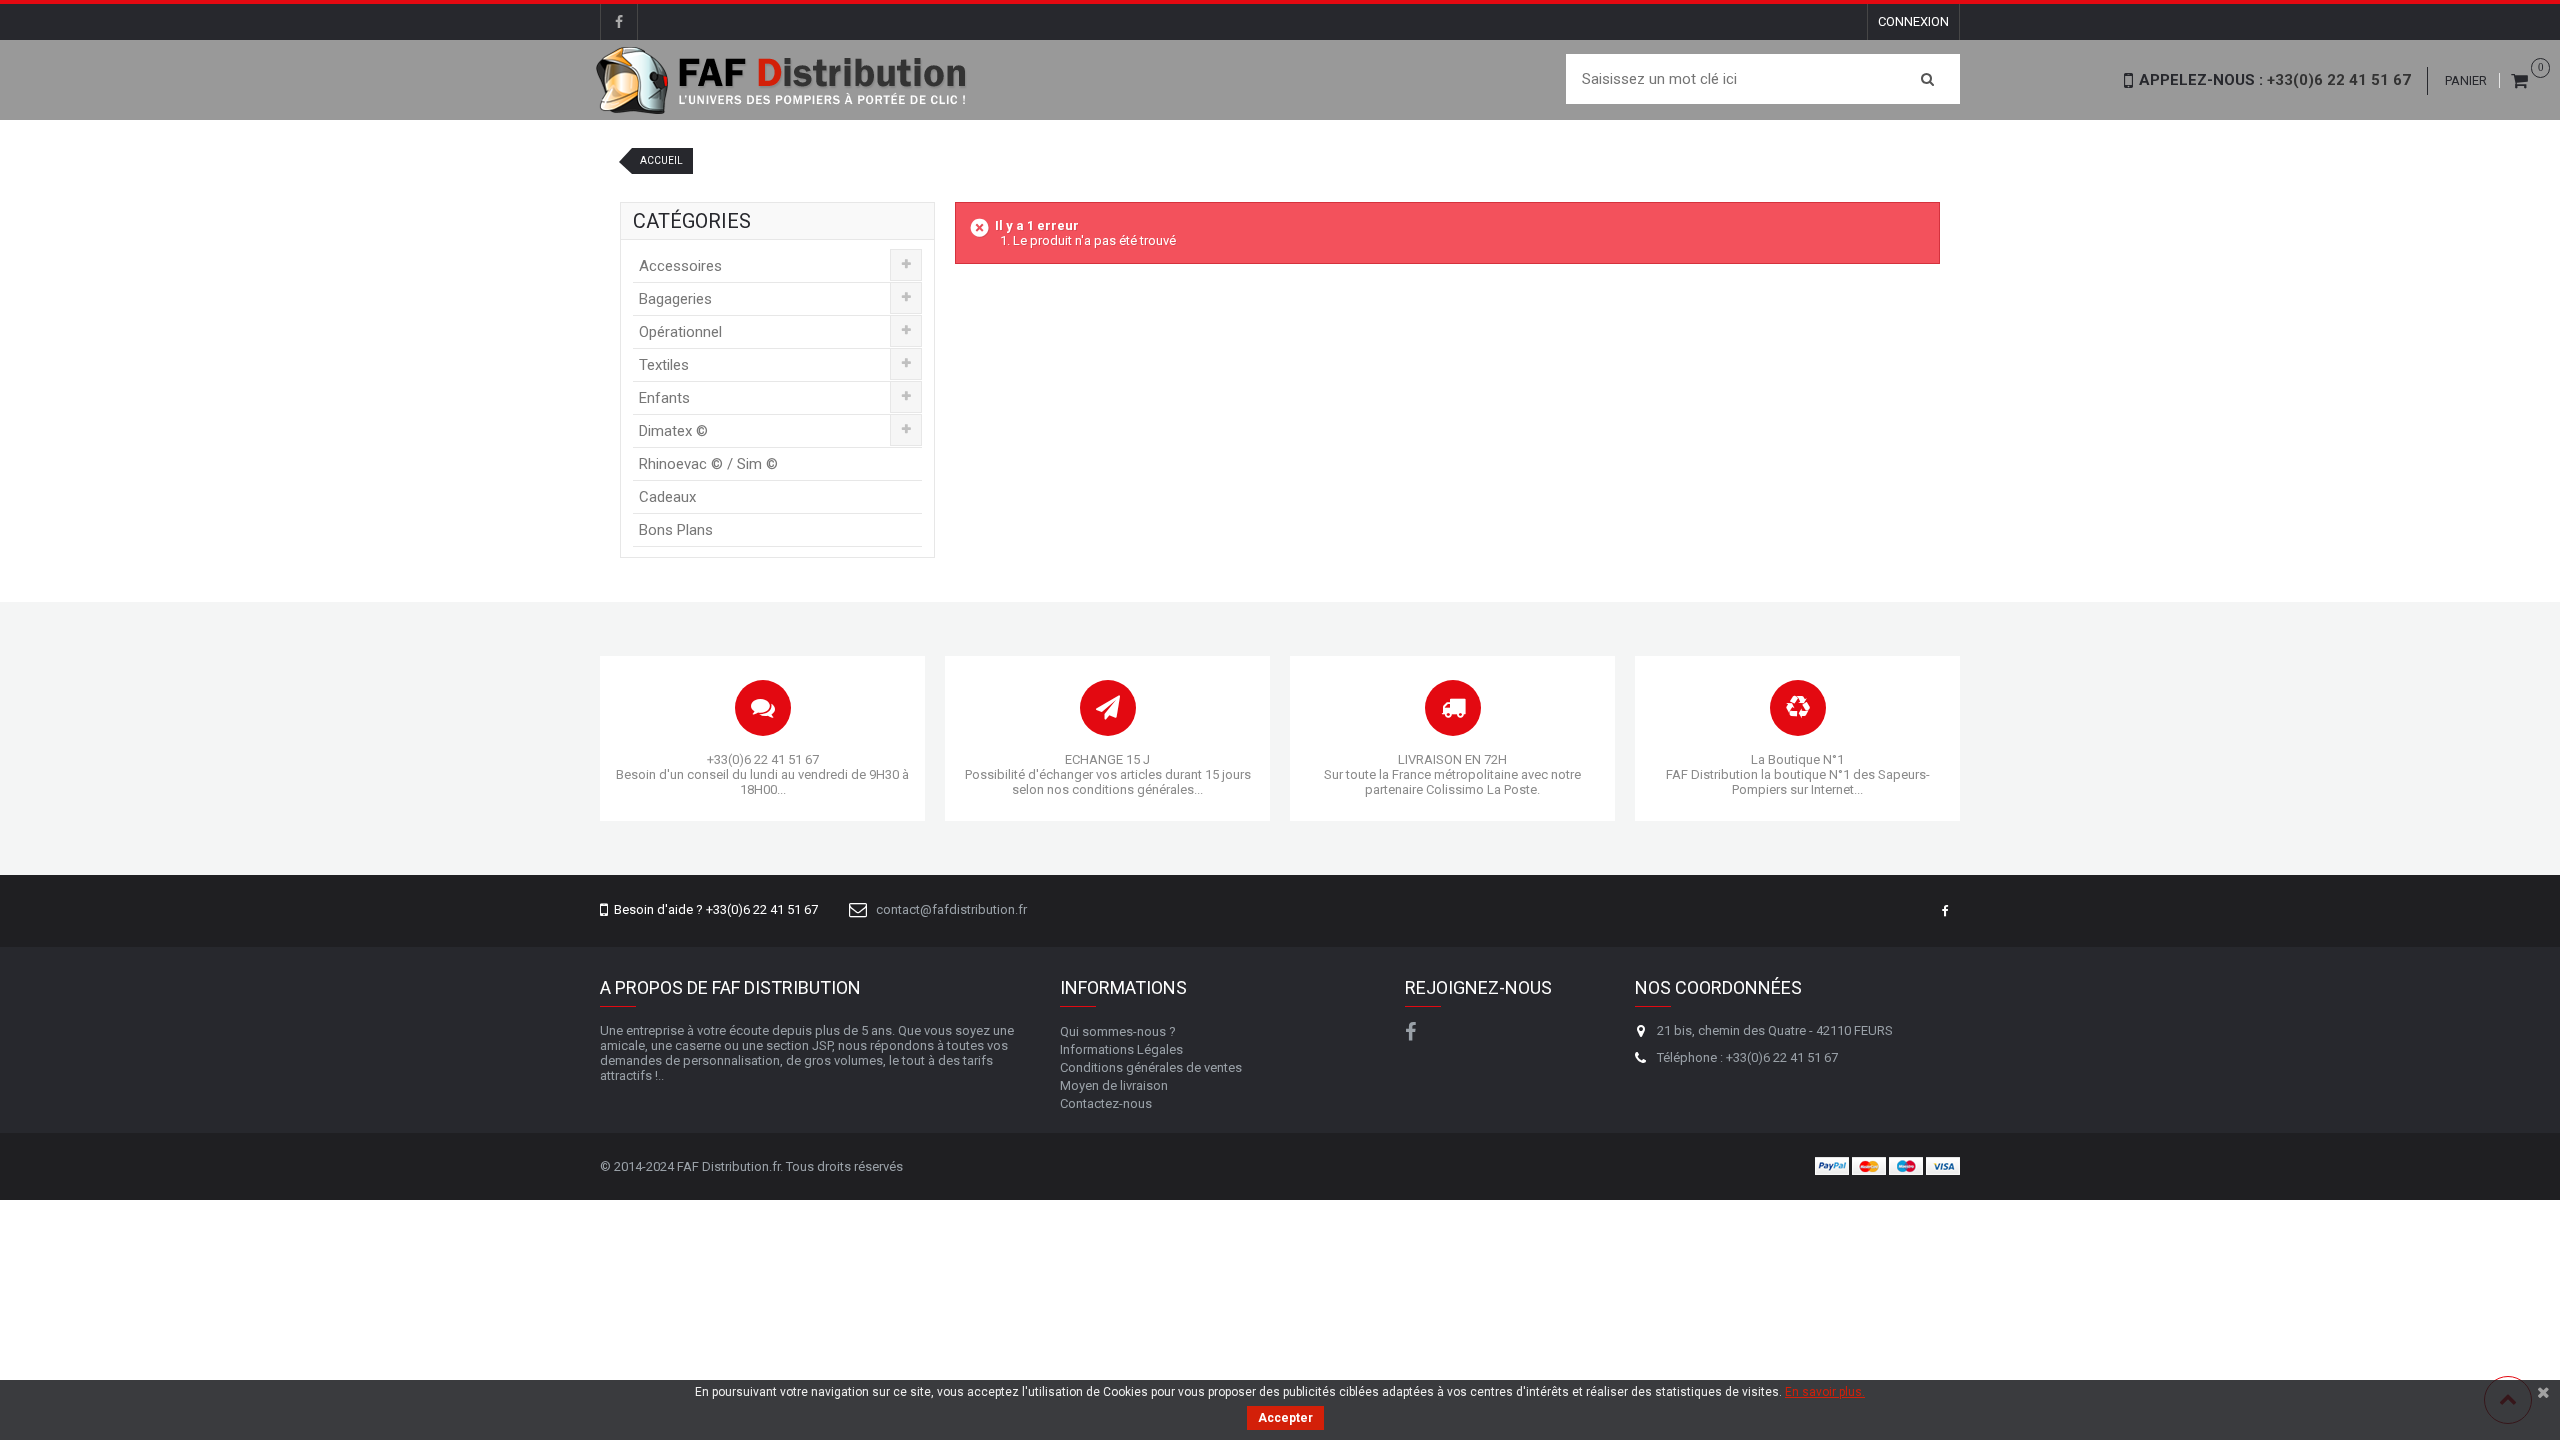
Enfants (664, 398)
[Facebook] (619, 22)
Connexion (1913, 21)
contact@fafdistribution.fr (951, 909)
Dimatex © (673, 431)
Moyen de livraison (1114, 1085)
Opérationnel (680, 332)
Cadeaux (667, 497)
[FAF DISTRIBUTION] (782, 80)
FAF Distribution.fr (728, 1166)
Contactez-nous (1106, 1103)
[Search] (1927, 79)
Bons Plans (676, 530)
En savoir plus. (1825, 1392)
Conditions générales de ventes (1151, 1067)
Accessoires (680, 266)
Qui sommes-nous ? (1118, 1031)
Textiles (664, 365)
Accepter (1285, 1418)
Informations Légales (1121, 1049)
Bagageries (675, 299)
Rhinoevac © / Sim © (708, 464)
